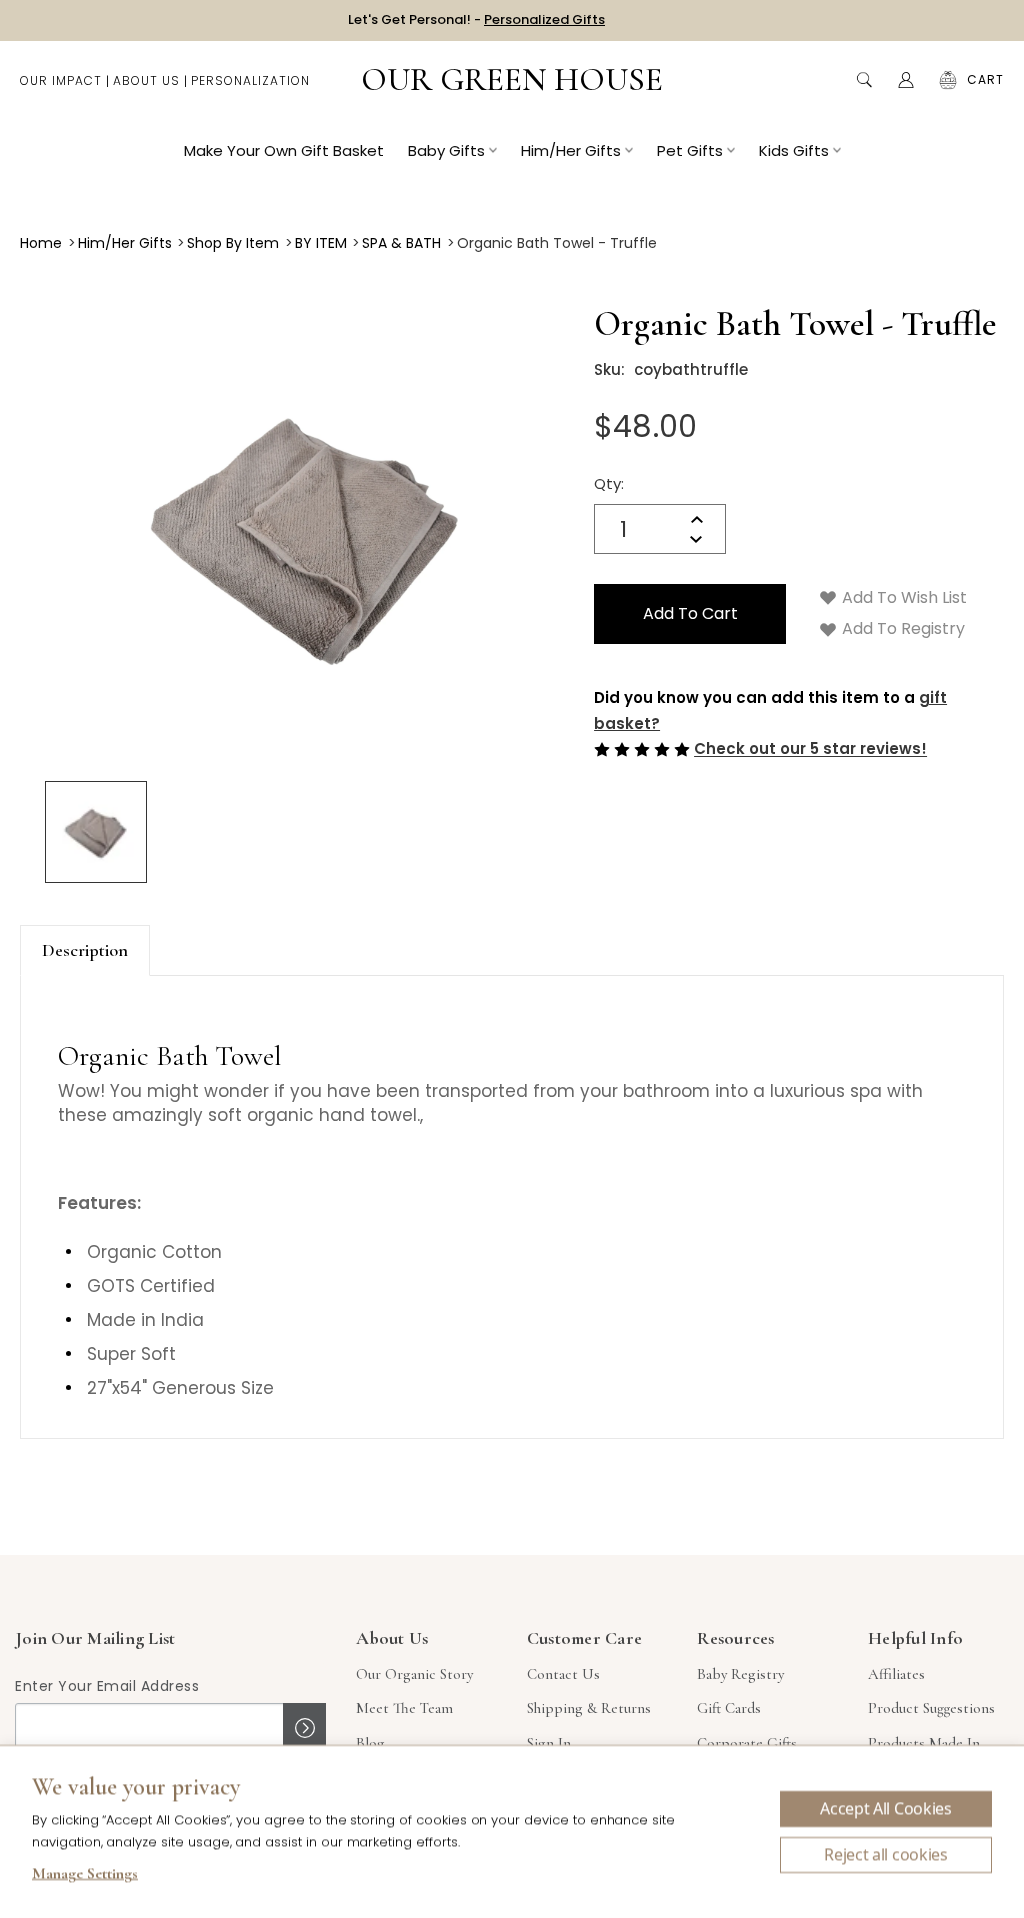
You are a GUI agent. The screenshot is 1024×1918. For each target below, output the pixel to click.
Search (864, 80)
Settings (85, 1876)
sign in (549, 1743)
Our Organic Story (414, 1674)
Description (85, 950)
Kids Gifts (794, 150)
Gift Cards (729, 1708)
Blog (370, 1743)
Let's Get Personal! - (476, 19)
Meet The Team (404, 1708)
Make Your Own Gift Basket (284, 150)
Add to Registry (901, 628)
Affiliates (896, 1674)
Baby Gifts (446, 150)
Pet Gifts (690, 150)
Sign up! (304, 1728)
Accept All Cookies (885, 1809)
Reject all (886, 1855)
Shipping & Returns (589, 1708)
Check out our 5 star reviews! (810, 749)
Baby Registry (740, 1674)
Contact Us (563, 1674)
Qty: (609, 483)
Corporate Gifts (747, 1743)
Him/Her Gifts (571, 150)
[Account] (906, 80)
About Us (146, 80)
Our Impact (61, 80)
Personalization (250, 80)
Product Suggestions (931, 1708)
